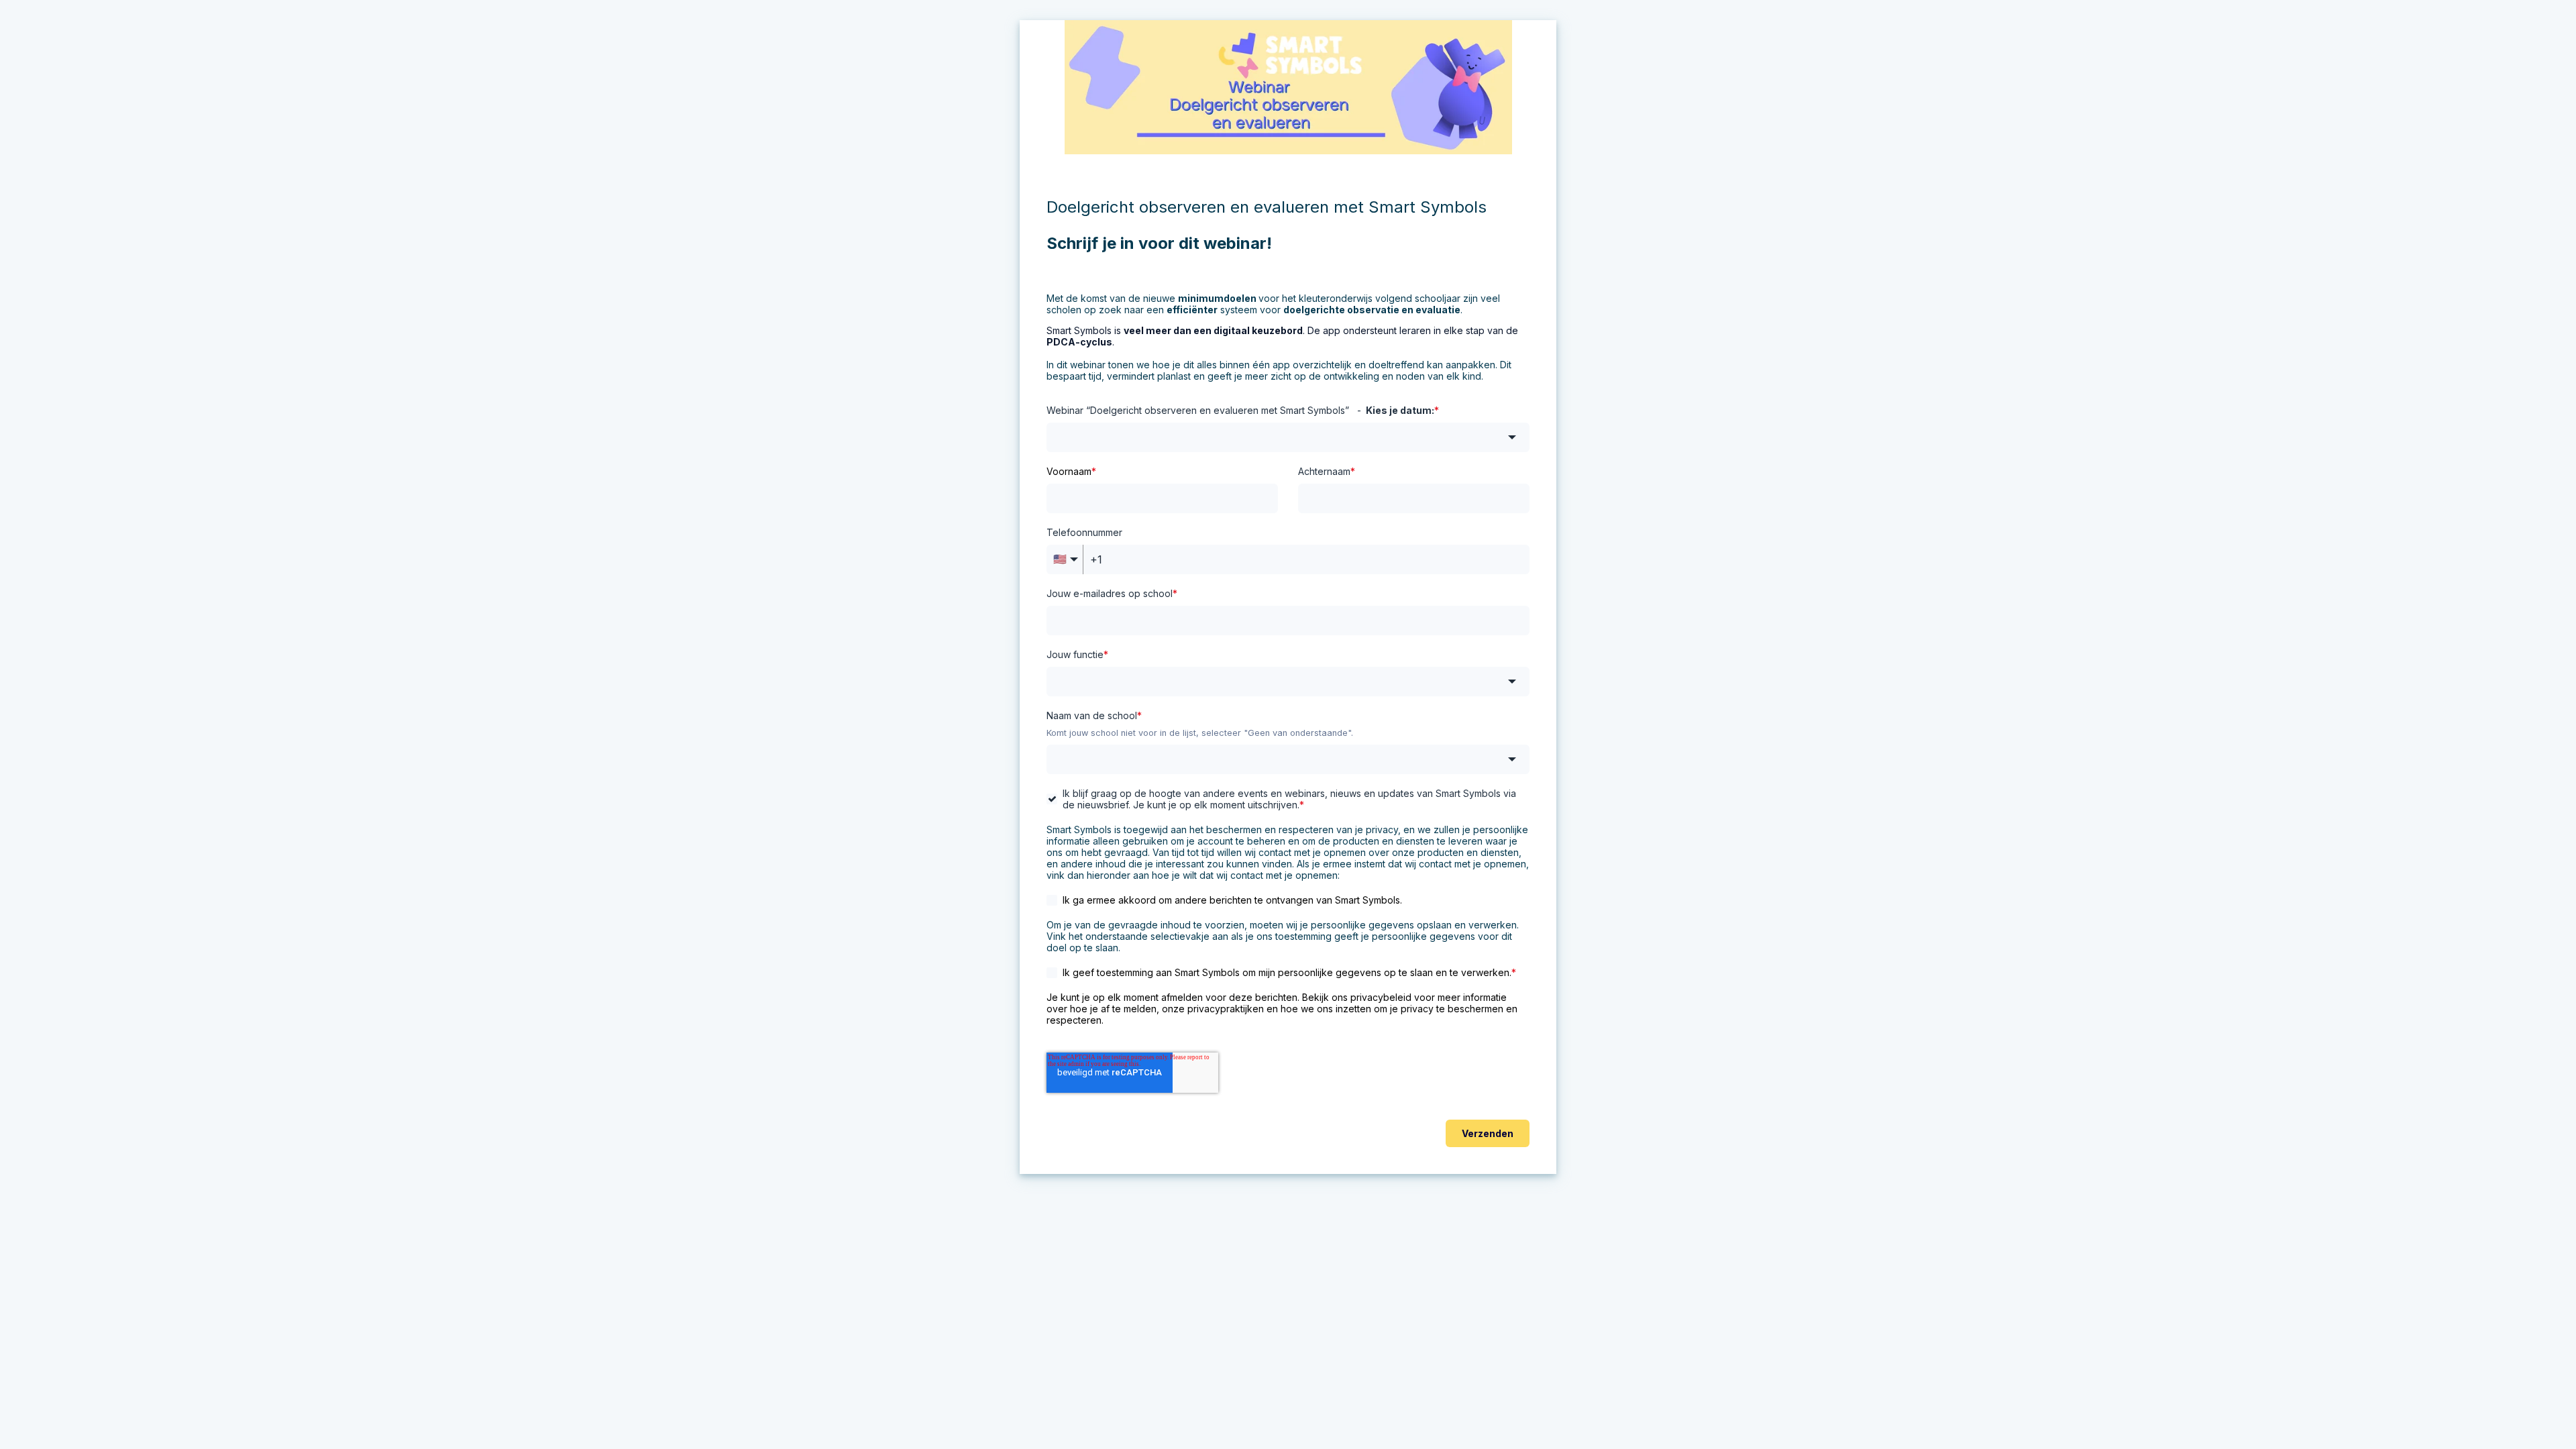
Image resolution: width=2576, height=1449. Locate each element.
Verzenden (1488, 1133)
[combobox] (1288, 437)
